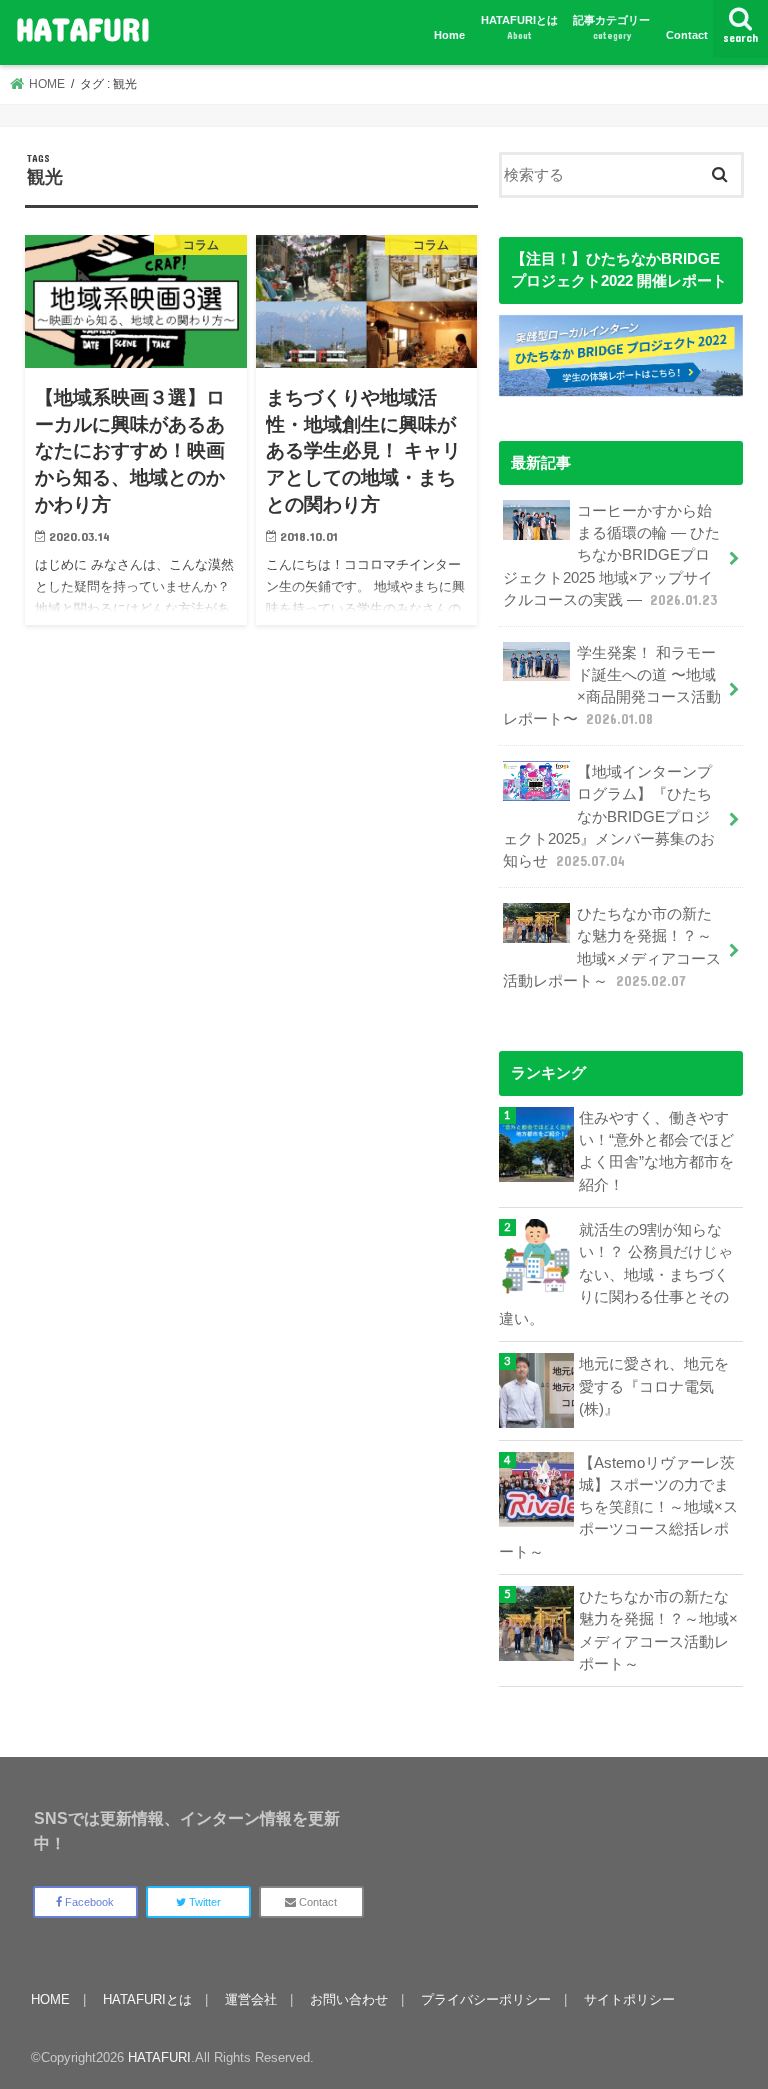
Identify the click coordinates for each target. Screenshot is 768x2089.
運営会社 (251, 1999)
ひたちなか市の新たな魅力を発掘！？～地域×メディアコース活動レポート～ (612, 947)
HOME (50, 1999)
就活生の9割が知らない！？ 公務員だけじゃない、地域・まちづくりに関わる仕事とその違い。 (616, 1274)
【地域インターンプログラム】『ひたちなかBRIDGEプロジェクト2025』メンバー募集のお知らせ (609, 816)
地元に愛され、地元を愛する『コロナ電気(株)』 (654, 1386)
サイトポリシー (629, 1999)
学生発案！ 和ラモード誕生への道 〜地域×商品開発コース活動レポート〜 (612, 686)
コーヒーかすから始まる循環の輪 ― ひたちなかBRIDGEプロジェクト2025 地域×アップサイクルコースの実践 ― (611, 555)
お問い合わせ (349, 1999)
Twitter (203, 1902)
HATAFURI (83, 28)
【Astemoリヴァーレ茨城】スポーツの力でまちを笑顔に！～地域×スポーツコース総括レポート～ (618, 1507)
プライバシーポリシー (486, 1999)
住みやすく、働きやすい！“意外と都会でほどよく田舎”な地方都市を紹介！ (656, 1151)
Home (449, 35)
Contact (687, 35)
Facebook (88, 1902)
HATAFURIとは (519, 27)
